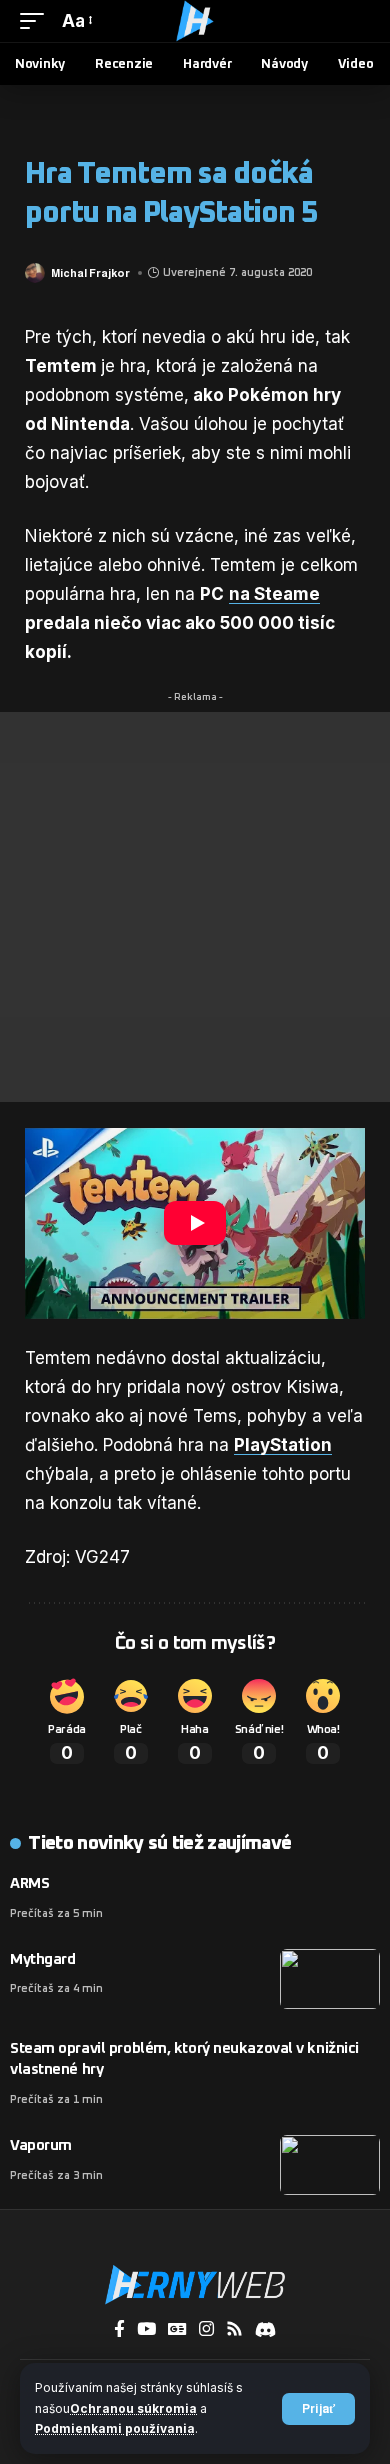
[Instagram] (206, 2329)
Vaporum (41, 2145)
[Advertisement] (195, 907)
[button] (318, 2409)
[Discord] (265, 2329)
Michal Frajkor (90, 273)
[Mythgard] (330, 1979)
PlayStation (283, 1445)
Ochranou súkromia (133, 2408)
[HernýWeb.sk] (195, 21)
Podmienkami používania (115, 2428)
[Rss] (234, 2329)
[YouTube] (146, 2329)
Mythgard (42, 1959)
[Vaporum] (330, 2165)
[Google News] (177, 2329)
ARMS (29, 1883)
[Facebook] (119, 2329)
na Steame (274, 594)
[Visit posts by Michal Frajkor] (35, 273)
